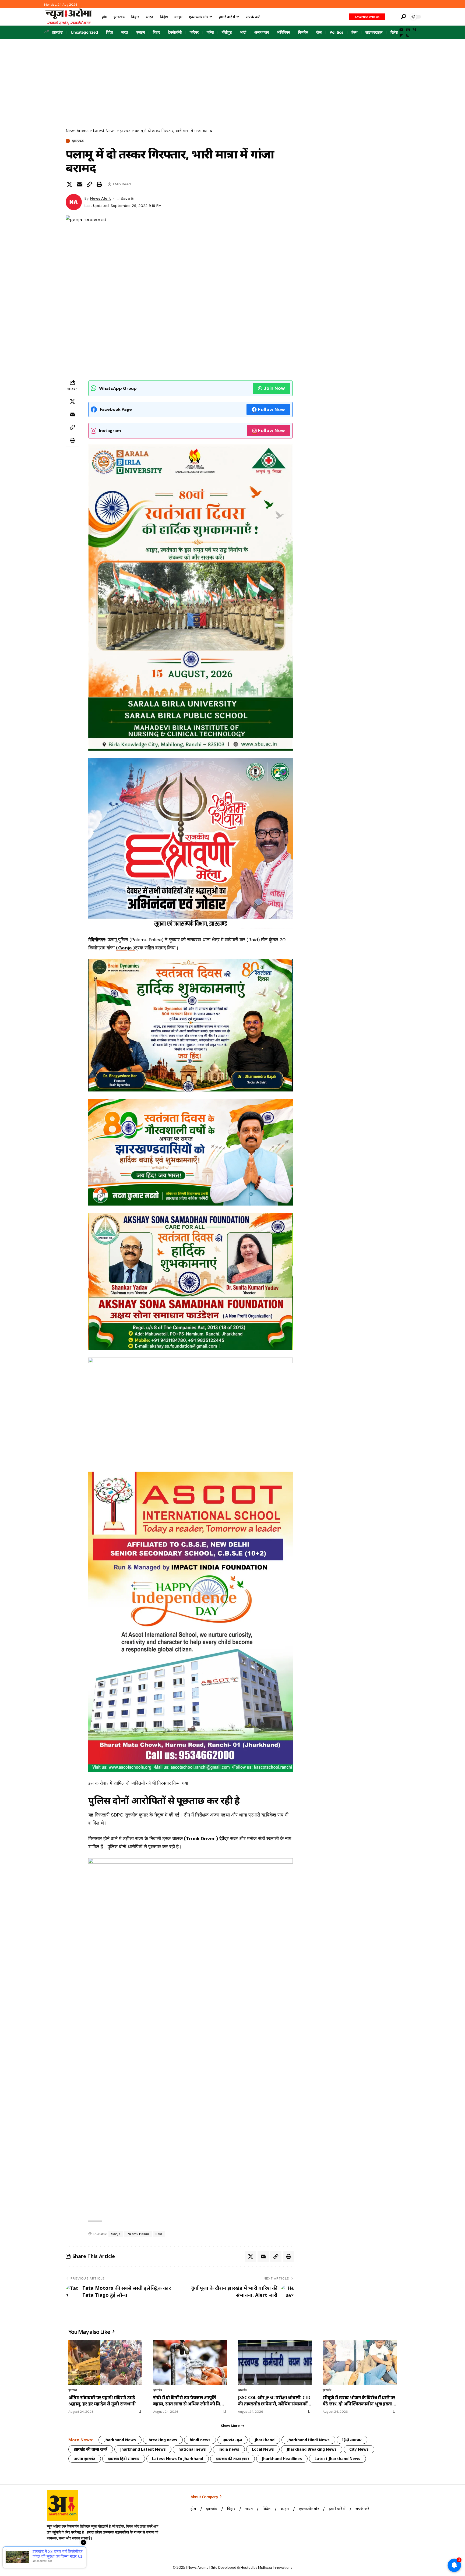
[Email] (79, 184)
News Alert (101, 198)
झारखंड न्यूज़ (232, 2440)
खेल (319, 32)
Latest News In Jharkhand (178, 2459)
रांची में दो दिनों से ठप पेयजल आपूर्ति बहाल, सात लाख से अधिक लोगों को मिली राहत (189, 2401)
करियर (194, 32)
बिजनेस (303, 32)
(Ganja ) (125, 948)
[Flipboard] (401, 36)
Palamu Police (138, 2234)
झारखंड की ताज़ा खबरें (91, 2449)
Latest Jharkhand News (337, 2459)
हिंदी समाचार (352, 2440)
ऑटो (243, 32)
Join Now (274, 388)
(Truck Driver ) (200, 1839)
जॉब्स (210, 32)
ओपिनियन (283, 32)
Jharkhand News (120, 2440)
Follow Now (272, 409)
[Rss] (407, 36)
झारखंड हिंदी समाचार (124, 2459)
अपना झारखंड (85, 2459)
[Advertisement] (232, 79)
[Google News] (408, 30)
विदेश (110, 32)
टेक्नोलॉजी (175, 32)
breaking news (163, 2440)
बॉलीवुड (227, 32)
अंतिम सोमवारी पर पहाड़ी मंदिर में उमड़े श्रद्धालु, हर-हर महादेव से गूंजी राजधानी (102, 2401)
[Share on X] (69, 184)
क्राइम (140, 32)
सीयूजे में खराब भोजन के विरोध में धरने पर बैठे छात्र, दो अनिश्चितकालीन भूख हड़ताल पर (359, 2401)
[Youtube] (52, 2552)
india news (229, 2449)
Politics (337, 32)
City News (359, 2449)
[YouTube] (401, 30)
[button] (392, 17)
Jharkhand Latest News (143, 2449)
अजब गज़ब (262, 32)
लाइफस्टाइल (374, 32)
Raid (159, 2234)
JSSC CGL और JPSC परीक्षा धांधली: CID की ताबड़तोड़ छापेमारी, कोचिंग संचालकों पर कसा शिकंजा (274, 2401)
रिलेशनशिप (398, 32)
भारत (124, 32)
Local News (263, 2449)
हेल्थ (354, 32)
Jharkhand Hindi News (308, 2440)
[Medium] (414, 30)
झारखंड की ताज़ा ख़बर (232, 2459)
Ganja (116, 2234)
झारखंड (57, 32)
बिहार (156, 32)
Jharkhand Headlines (282, 2459)
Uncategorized (84, 32)
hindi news (200, 2440)
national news (192, 2449)
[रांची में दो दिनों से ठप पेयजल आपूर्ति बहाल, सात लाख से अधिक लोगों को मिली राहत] (190, 2363)
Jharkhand (265, 2440)
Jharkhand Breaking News (312, 2449)
